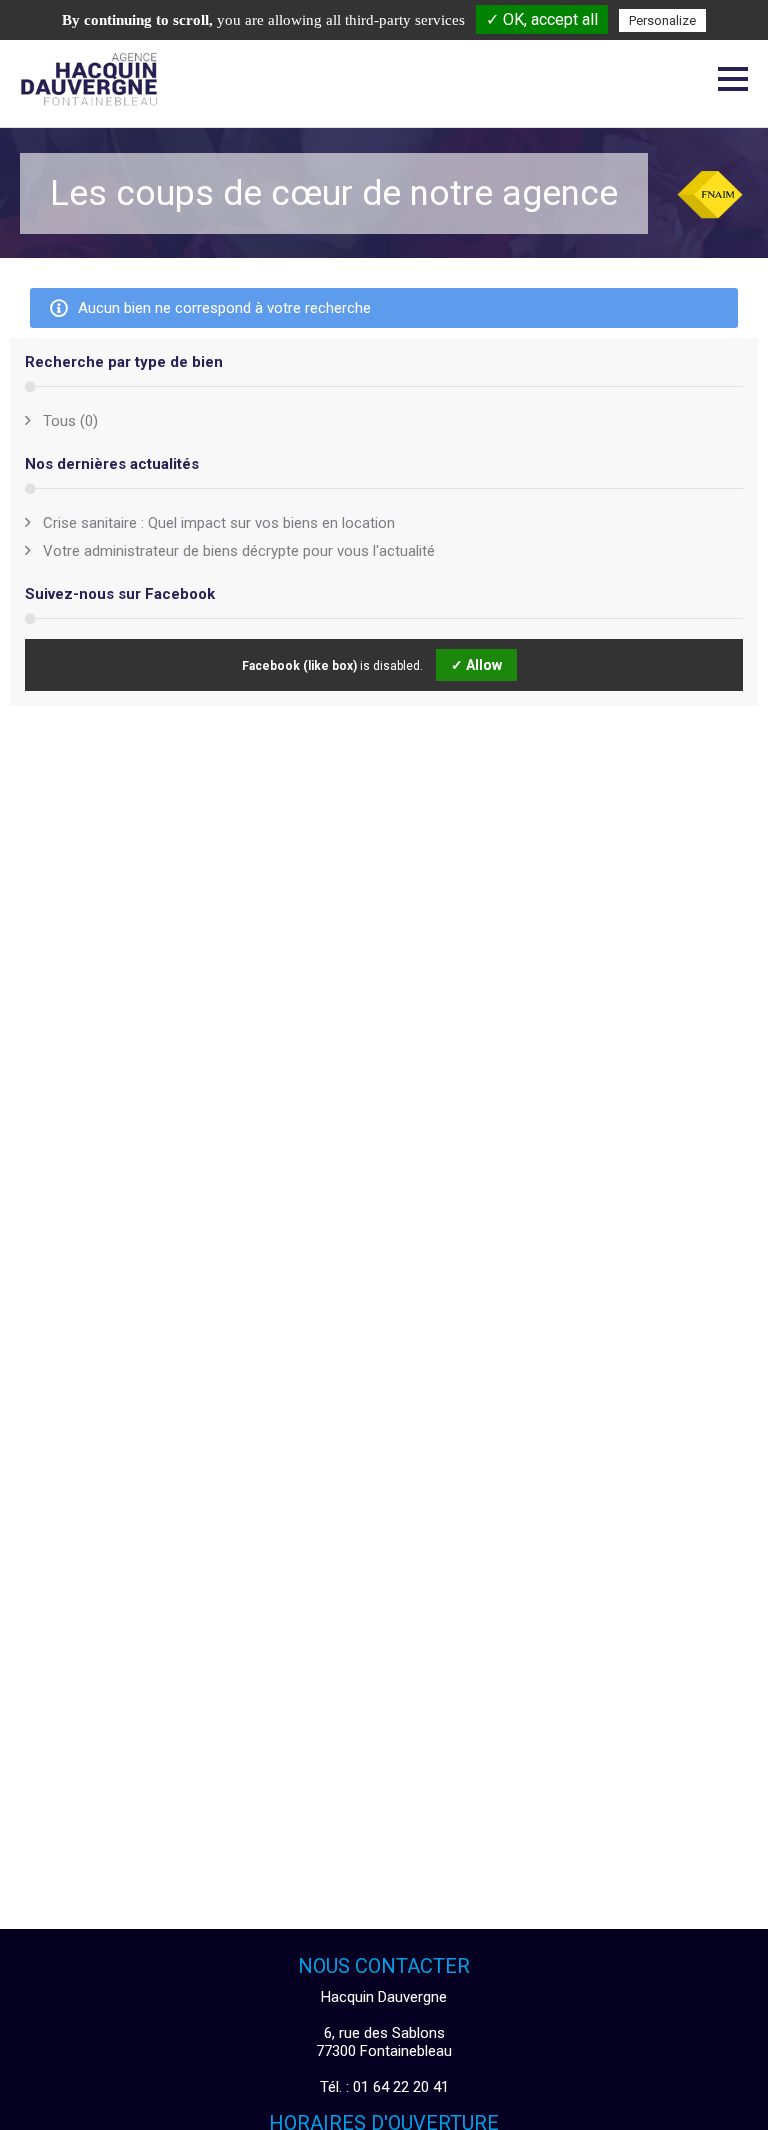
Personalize (662, 20)
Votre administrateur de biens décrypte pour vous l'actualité (239, 551)
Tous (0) (70, 421)
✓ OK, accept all (542, 19)
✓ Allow (476, 665)
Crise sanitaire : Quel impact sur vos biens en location (219, 523)
